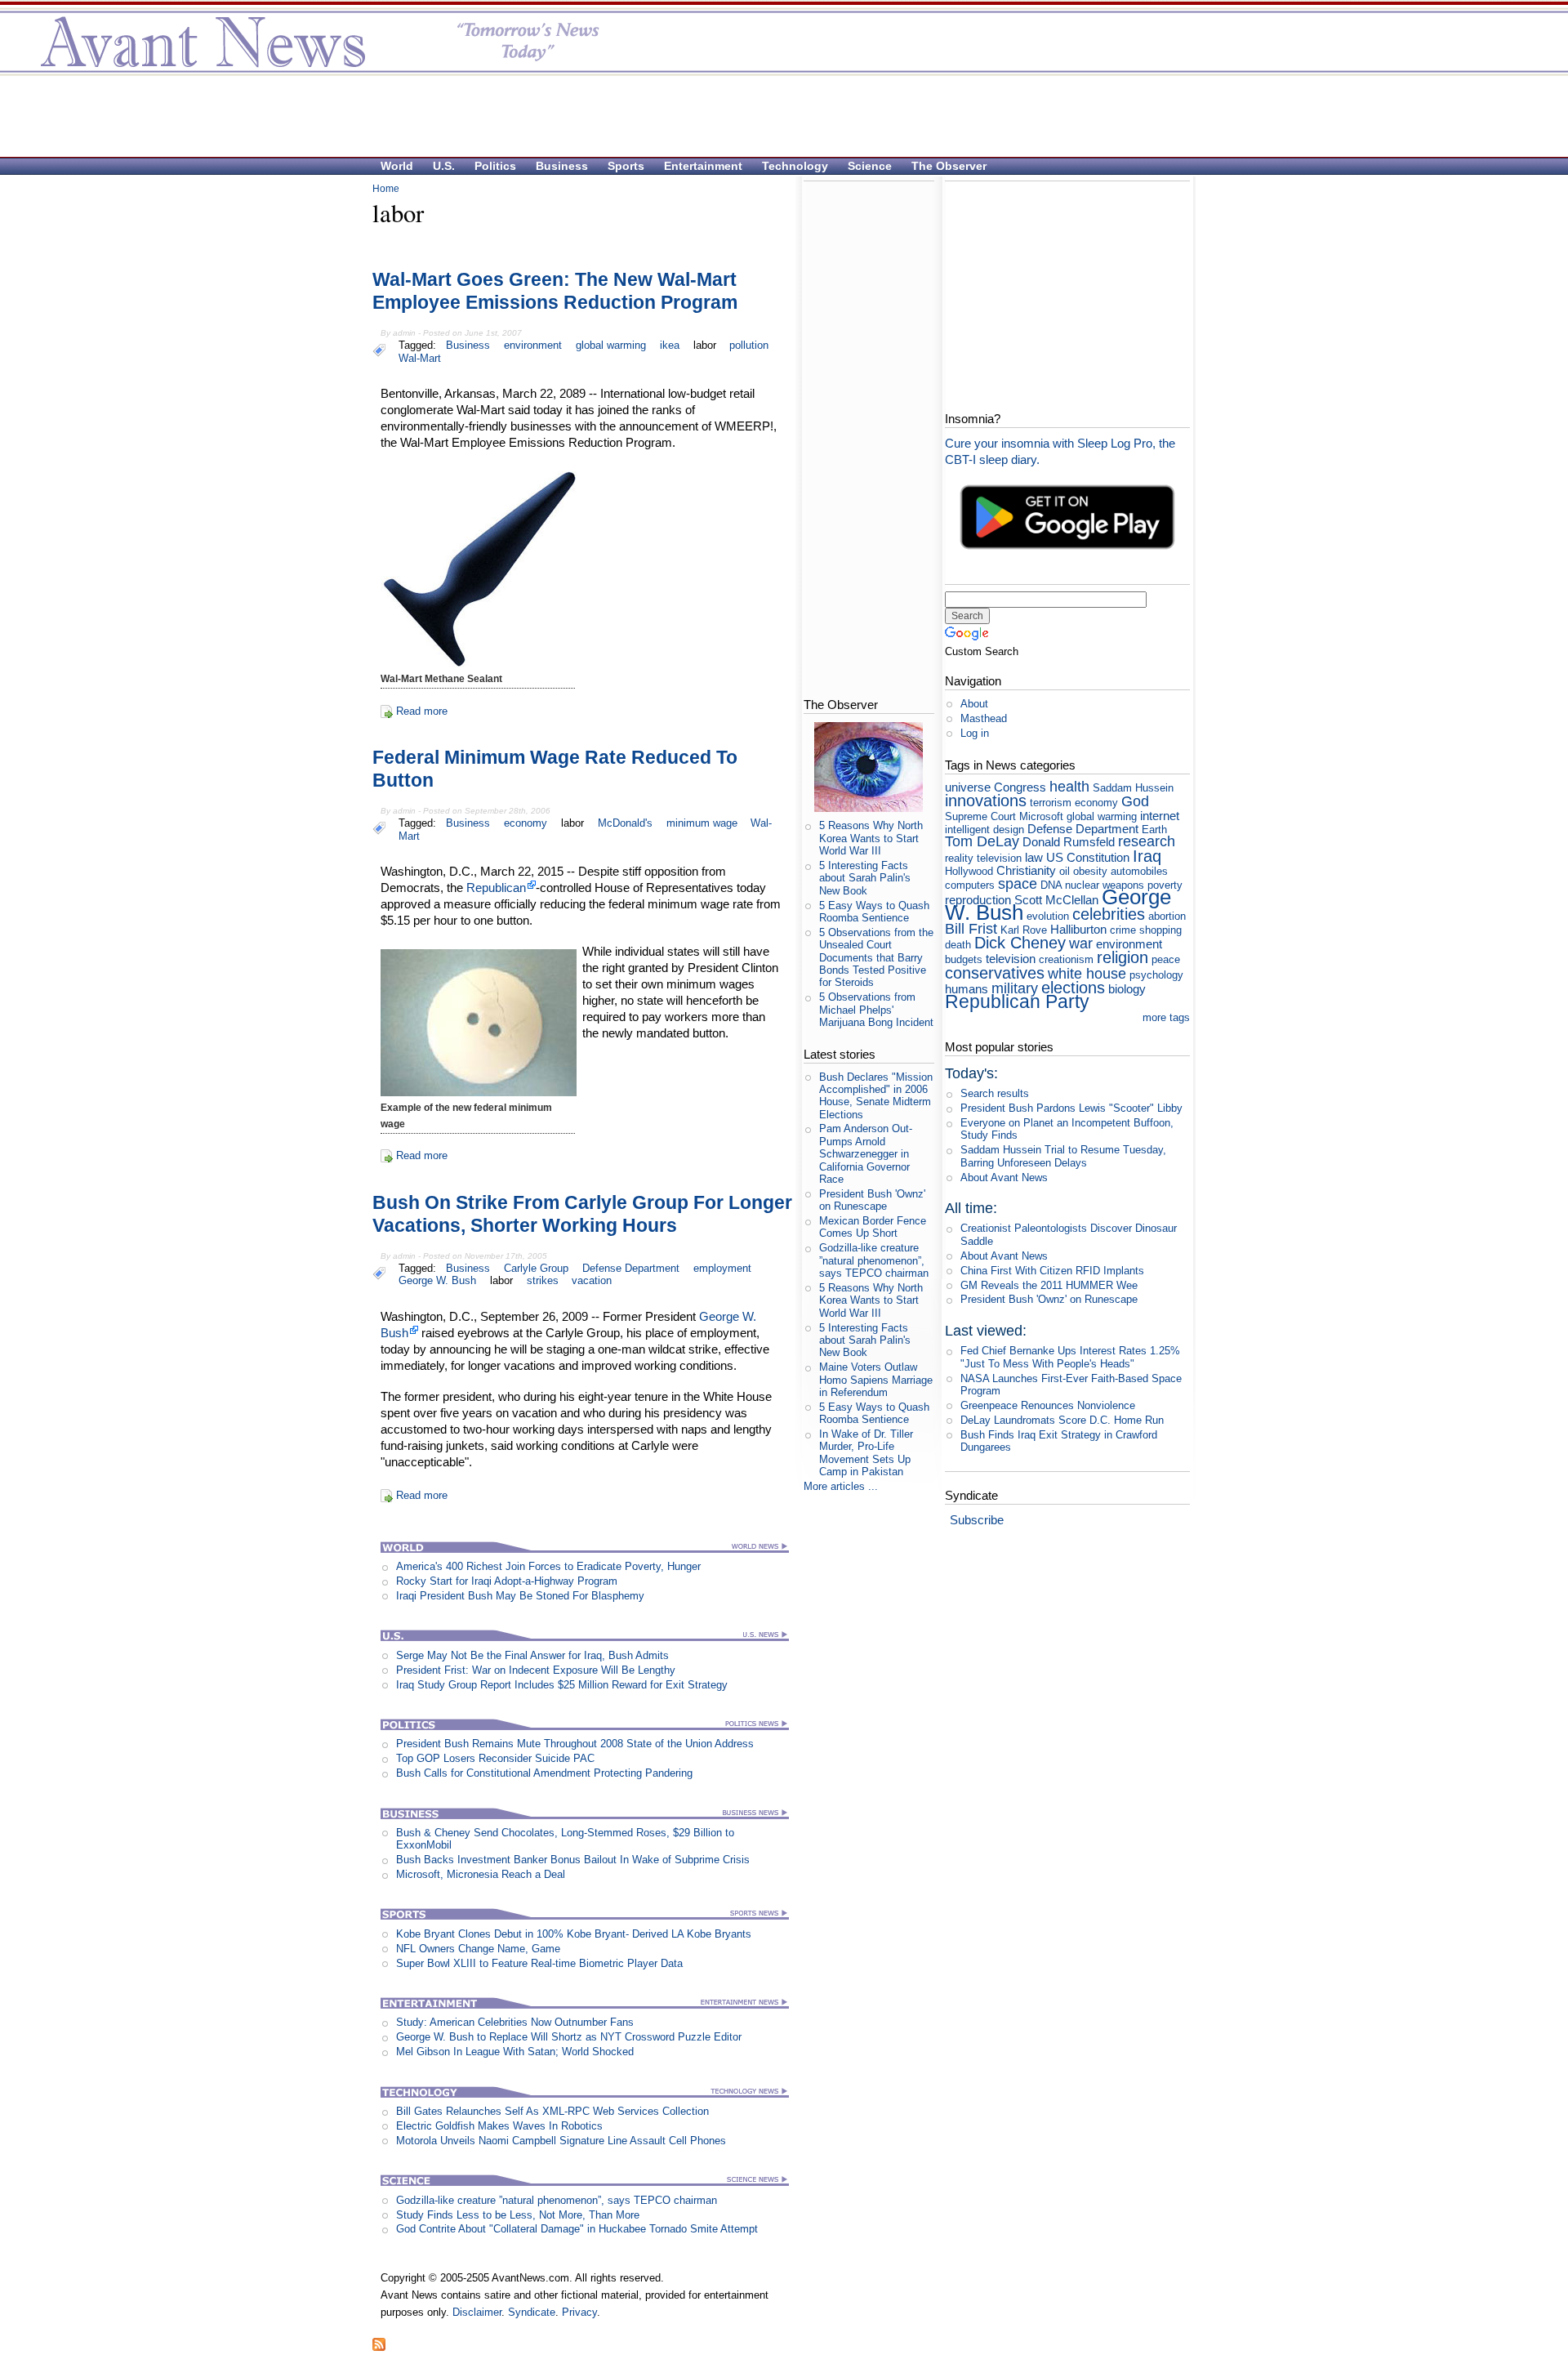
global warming (611, 345)
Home (386, 189)
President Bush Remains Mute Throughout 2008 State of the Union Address (575, 1744)
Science (870, 166)
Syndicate (532, 2312)
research (1147, 841)
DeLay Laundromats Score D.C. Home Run (1062, 1420)
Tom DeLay (982, 841)
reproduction (978, 900)
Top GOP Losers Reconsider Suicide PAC (495, 1758)
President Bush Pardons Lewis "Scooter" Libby (1071, 1108)
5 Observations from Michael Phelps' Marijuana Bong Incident (876, 1010)
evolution (1048, 916)
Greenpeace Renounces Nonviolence (1048, 1405)
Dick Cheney (1020, 942)
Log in (975, 733)
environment (533, 345)
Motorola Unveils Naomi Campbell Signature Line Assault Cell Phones (561, 2141)
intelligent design (984, 830)
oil (1065, 871)
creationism (1066, 959)
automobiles (1139, 871)
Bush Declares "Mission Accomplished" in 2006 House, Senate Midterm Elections (876, 1096)
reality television (983, 858)
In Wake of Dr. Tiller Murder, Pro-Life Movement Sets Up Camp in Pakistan (866, 1453)
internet (1160, 816)
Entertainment (703, 166)
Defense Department (631, 1268)
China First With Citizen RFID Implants (1052, 1271)
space (1018, 884)
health (1069, 787)
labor (705, 345)
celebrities (1109, 914)
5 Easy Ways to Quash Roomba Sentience (874, 912)
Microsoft (1041, 816)
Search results (995, 1093)
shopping (1160, 930)
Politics (495, 166)
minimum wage (702, 823)
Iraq (1147, 856)
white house (1087, 974)
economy (526, 823)
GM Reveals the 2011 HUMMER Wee (1049, 1285)
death (958, 945)
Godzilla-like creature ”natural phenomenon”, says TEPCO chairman (557, 2200)
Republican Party (1017, 1001)
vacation (592, 1280)
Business (562, 166)
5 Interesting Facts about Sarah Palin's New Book (865, 878)
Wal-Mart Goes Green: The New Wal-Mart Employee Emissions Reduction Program (555, 291)
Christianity (1026, 870)
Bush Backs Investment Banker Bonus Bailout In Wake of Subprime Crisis (573, 1860)
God (1135, 801)
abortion (1167, 916)
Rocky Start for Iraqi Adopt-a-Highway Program (507, 1581)
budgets (964, 959)
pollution (749, 345)
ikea (670, 345)
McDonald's (625, 823)
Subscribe (977, 1520)
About (974, 704)
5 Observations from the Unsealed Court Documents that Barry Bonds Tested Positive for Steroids (876, 957)
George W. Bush (437, 1280)
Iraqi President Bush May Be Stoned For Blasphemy (520, 1596)
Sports (626, 166)
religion (1123, 957)
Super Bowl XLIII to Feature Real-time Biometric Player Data (539, 1963)
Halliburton (1078, 929)
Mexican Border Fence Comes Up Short (873, 1227)
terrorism (1051, 803)
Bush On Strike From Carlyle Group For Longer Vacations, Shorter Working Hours (582, 1214)
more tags (1166, 1017)
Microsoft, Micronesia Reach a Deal (481, 1874)
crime (1123, 930)
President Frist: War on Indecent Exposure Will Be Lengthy (536, 1670)
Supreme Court (980, 816)
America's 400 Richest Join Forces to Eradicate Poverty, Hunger (548, 1566)
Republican (496, 888)
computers (970, 885)
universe (968, 787)
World (397, 166)
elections (1073, 987)
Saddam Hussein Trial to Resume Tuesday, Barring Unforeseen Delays (1063, 1156)
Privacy (579, 2312)
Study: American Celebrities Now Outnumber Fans (515, 2022)
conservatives (995, 972)
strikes (543, 1280)
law (1034, 857)
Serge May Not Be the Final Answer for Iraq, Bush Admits (532, 1655)
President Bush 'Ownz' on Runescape (872, 1200)
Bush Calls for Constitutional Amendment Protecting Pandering (544, 1773)
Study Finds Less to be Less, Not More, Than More (518, 2215)
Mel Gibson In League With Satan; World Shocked (515, 2052)
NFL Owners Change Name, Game (478, 1949)
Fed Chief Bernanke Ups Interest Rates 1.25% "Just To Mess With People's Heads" (1070, 1357)
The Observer (949, 166)
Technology (795, 166)
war (1081, 943)
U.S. (444, 166)
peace (1166, 959)
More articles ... (841, 1486)
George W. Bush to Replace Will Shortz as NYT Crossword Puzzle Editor (569, 2037)
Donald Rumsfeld (1069, 842)
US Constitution (1088, 857)
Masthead (984, 718)
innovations (986, 800)
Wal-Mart (420, 358)
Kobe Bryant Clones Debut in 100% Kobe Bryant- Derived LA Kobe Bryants (574, 1934)
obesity (1090, 871)
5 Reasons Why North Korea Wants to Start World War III (871, 838)
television (1011, 959)
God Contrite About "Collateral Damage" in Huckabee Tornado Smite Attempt (577, 2229)
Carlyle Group (536, 1268)
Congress (1020, 787)
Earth (1154, 830)
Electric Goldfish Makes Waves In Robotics (499, 2126)
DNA (1051, 885)
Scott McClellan (1056, 900)
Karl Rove (1024, 930)
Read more (422, 711)
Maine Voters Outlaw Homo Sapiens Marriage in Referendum (876, 1380)
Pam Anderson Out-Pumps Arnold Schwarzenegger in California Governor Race (866, 1153)
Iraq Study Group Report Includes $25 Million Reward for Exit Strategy (562, 1685)
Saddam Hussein (1133, 788)
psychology (1156, 975)
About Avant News (1004, 1178)
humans (967, 989)
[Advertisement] (776, 115)
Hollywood (969, 871)
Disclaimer (477, 2312)
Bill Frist (971, 929)
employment (722, 1268)
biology (1127, 989)
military (1015, 988)
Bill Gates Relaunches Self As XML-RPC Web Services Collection (552, 2111)
